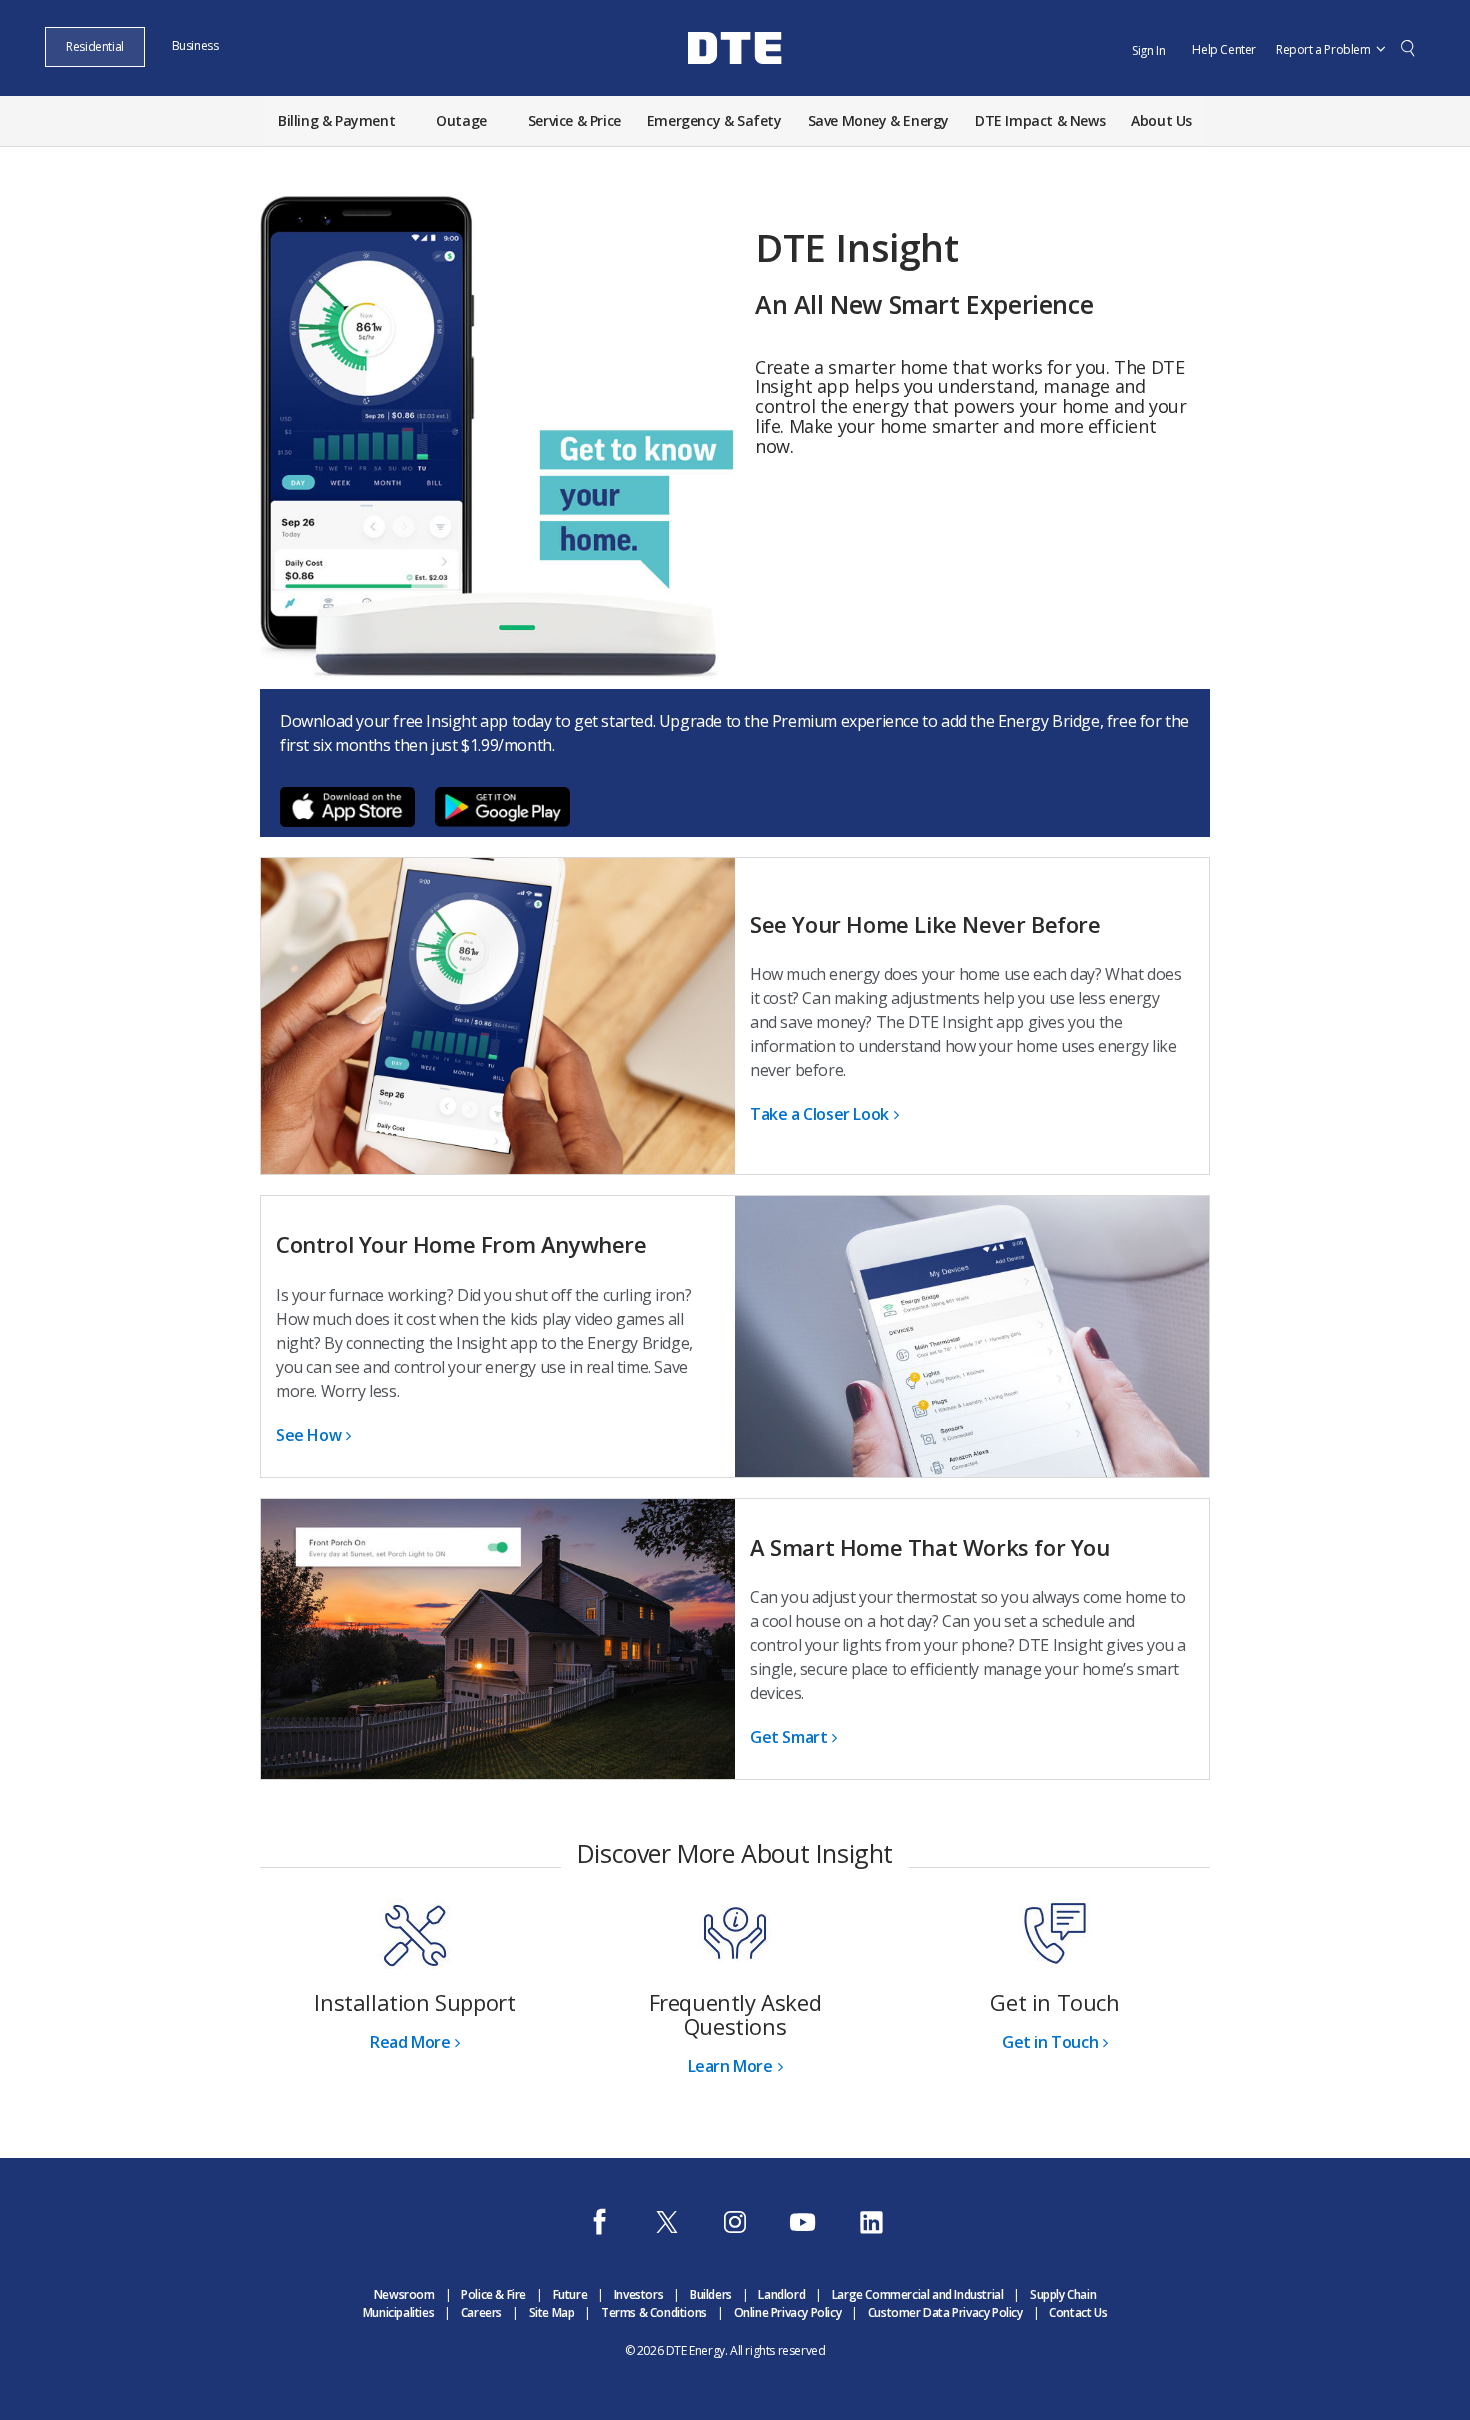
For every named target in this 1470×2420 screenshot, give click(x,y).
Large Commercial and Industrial (918, 2294)
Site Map (552, 2312)
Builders (711, 2294)
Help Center (1224, 49)
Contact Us (1078, 2312)
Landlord (781, 2294)
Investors (638, 2294)
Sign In (1148, 50)
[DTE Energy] (735, 83)
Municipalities (398, 2312)
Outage (461, 120)
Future (570, 2294)
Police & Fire (493, 2294)
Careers (481, 2312)
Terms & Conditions (654, 2312)
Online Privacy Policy (788, 2312)
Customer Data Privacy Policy (945, 2312)
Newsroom (404, 2294)
